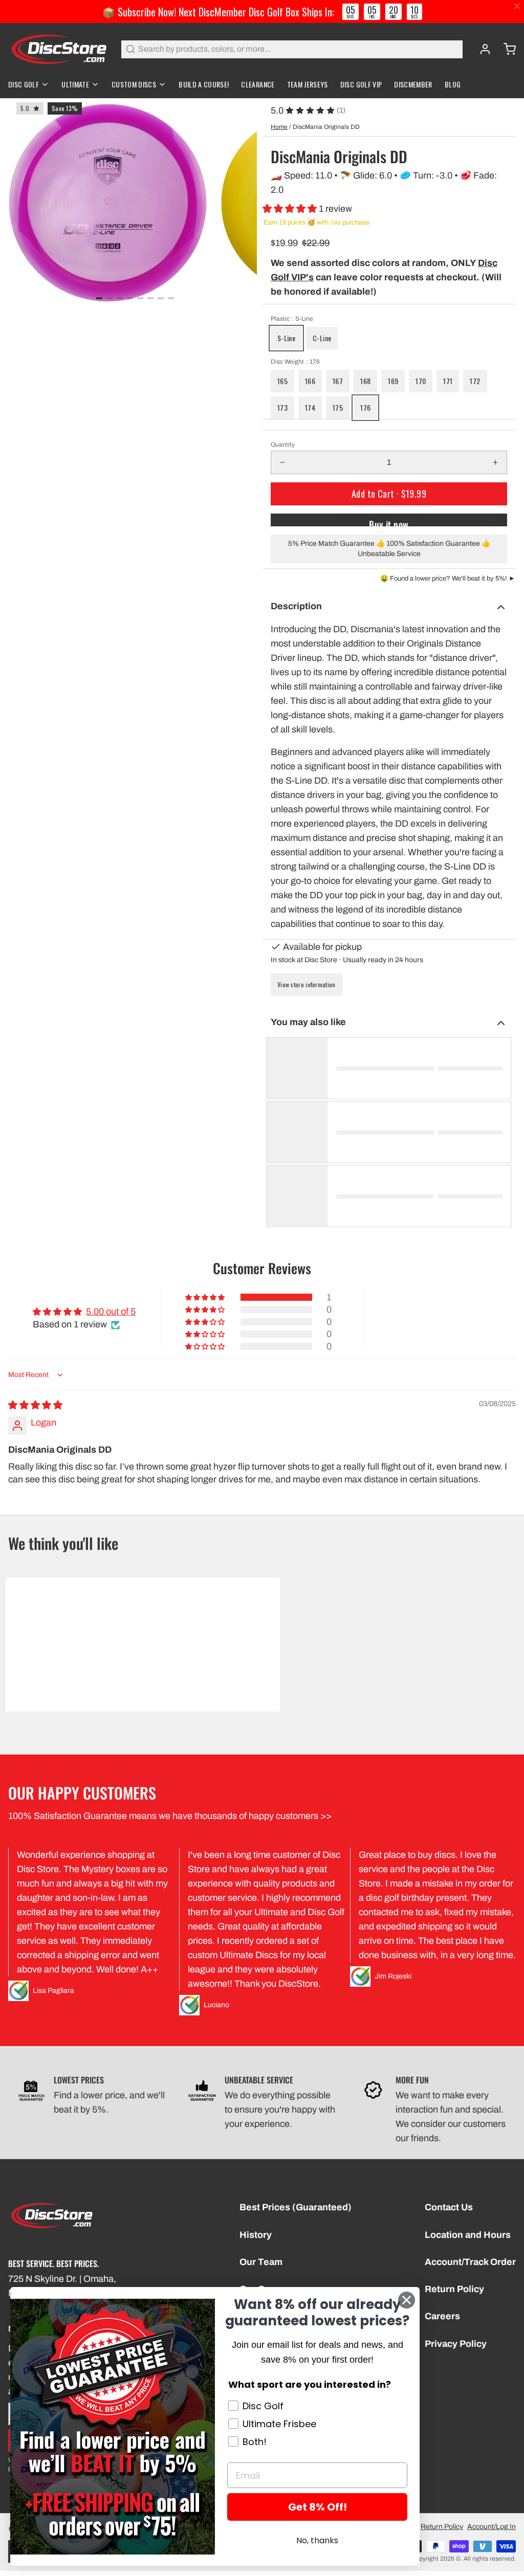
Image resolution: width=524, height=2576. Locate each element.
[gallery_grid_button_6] (161, 298)
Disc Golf (24, 84)
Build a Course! (204, 84)
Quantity (283, 445)
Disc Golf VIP (361, 84)
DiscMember (413, 84)
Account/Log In (492, 2527)
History (256, 2235)
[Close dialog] (407, 2300)
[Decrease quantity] (282, 462)
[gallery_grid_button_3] (130, 298)
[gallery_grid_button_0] (99, 298)
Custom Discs (134, 84)
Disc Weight (295, 362)
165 (282, 381)
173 (282, 407)
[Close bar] (518, 6)
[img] (35, 1405)
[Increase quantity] (495, 462)
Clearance (258, 84)
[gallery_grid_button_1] (110, 298)
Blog (453, 84)
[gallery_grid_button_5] (150, 298)
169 (393, 381)
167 (338, 381)
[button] (291, 209)
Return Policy (454, 2289)
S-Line (286, 338)
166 (310, 381)
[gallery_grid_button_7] (171, 298)
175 (338, 407)
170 (421, 381)
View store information (307, 984)
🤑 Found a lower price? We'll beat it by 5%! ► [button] (448, 579)
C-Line (322, 338)
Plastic (292, 319)
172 (475, 381)
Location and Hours (468, 2235)
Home (279, 127)
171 (448, 381)
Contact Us (449, 2207)
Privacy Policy (456, 2344)
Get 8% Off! (318, 2507)
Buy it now (389, 522)
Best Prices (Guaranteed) (296, 2207)
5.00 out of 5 (111, 1312)
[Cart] (506, 49)
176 (365, 407)
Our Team (261, 2262)
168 (365, 381)
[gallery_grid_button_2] (120, 298)
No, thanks (317, 2540)
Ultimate (75, 84)
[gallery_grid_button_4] (140, 298)
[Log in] (481, 49)
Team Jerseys (308, 84)
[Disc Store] (59, 49)
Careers (442, 2316)
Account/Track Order (470, 2262)
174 (310, 407)
